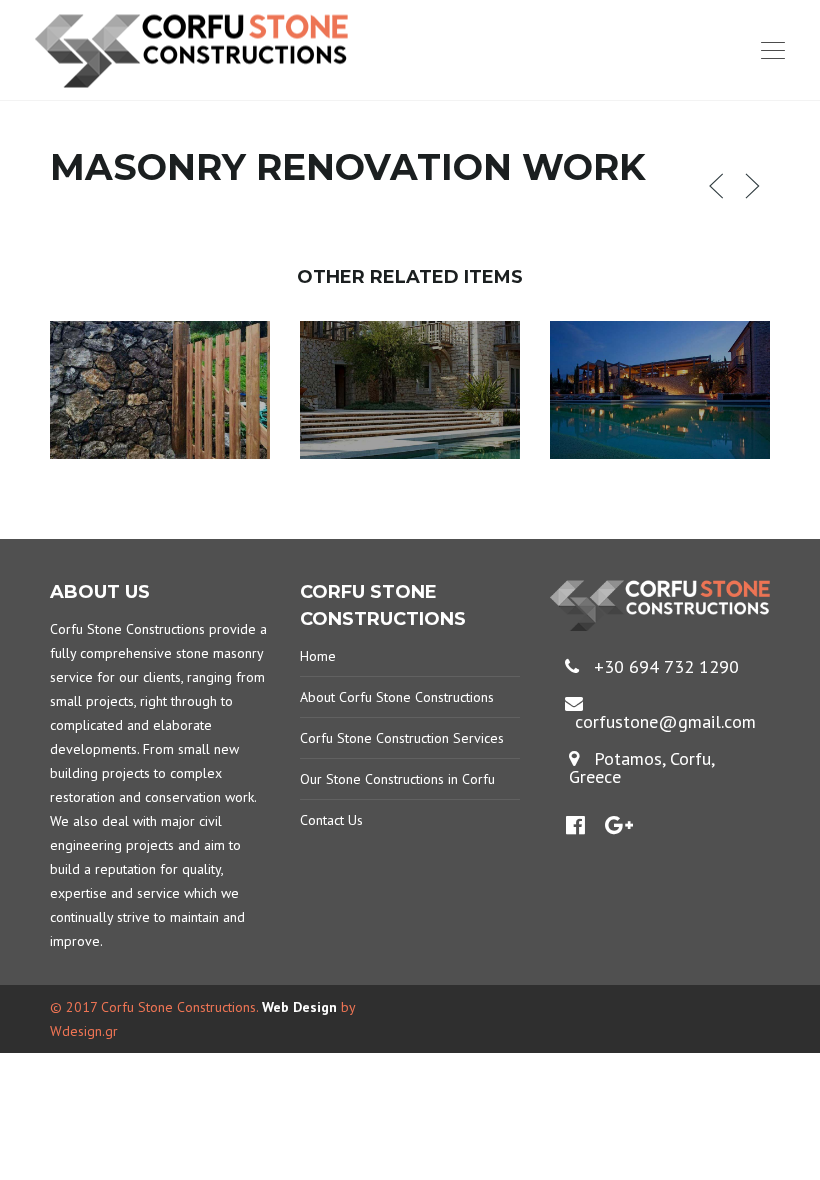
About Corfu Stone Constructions (397, 697)
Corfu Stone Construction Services (402, 738)
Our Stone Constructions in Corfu (397, 779)
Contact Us (331, 820)
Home (318, 656)
